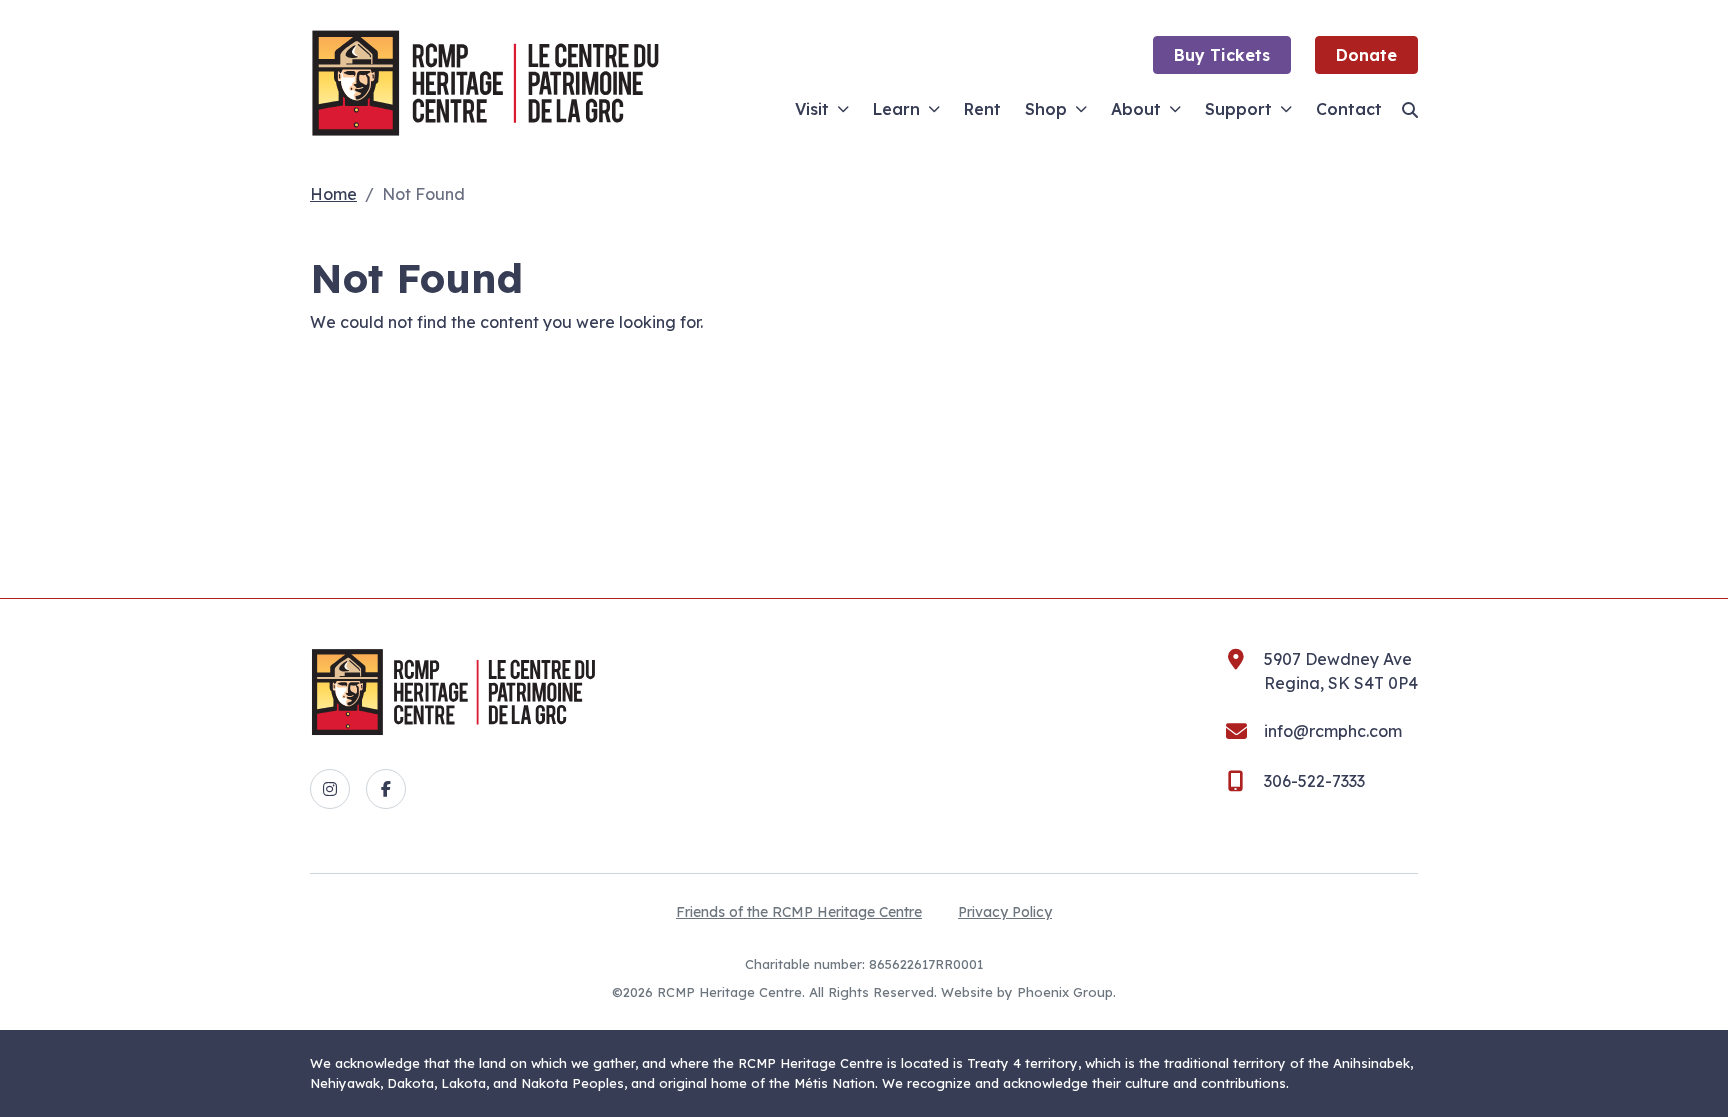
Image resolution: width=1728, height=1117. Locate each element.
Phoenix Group (1065, 992)
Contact (1349, 109)
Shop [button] (1046, 109)
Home (333, 194)
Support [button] (1238, 109)
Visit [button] (812, 109)
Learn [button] (896, 109)
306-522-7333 (1314, 781)
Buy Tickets (1222, 55)
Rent (982, 109)
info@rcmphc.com (1333, 731)
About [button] (1136, 109)
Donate (1366, 55)
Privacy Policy (1005, 912)
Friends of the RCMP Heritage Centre (799, 912)
